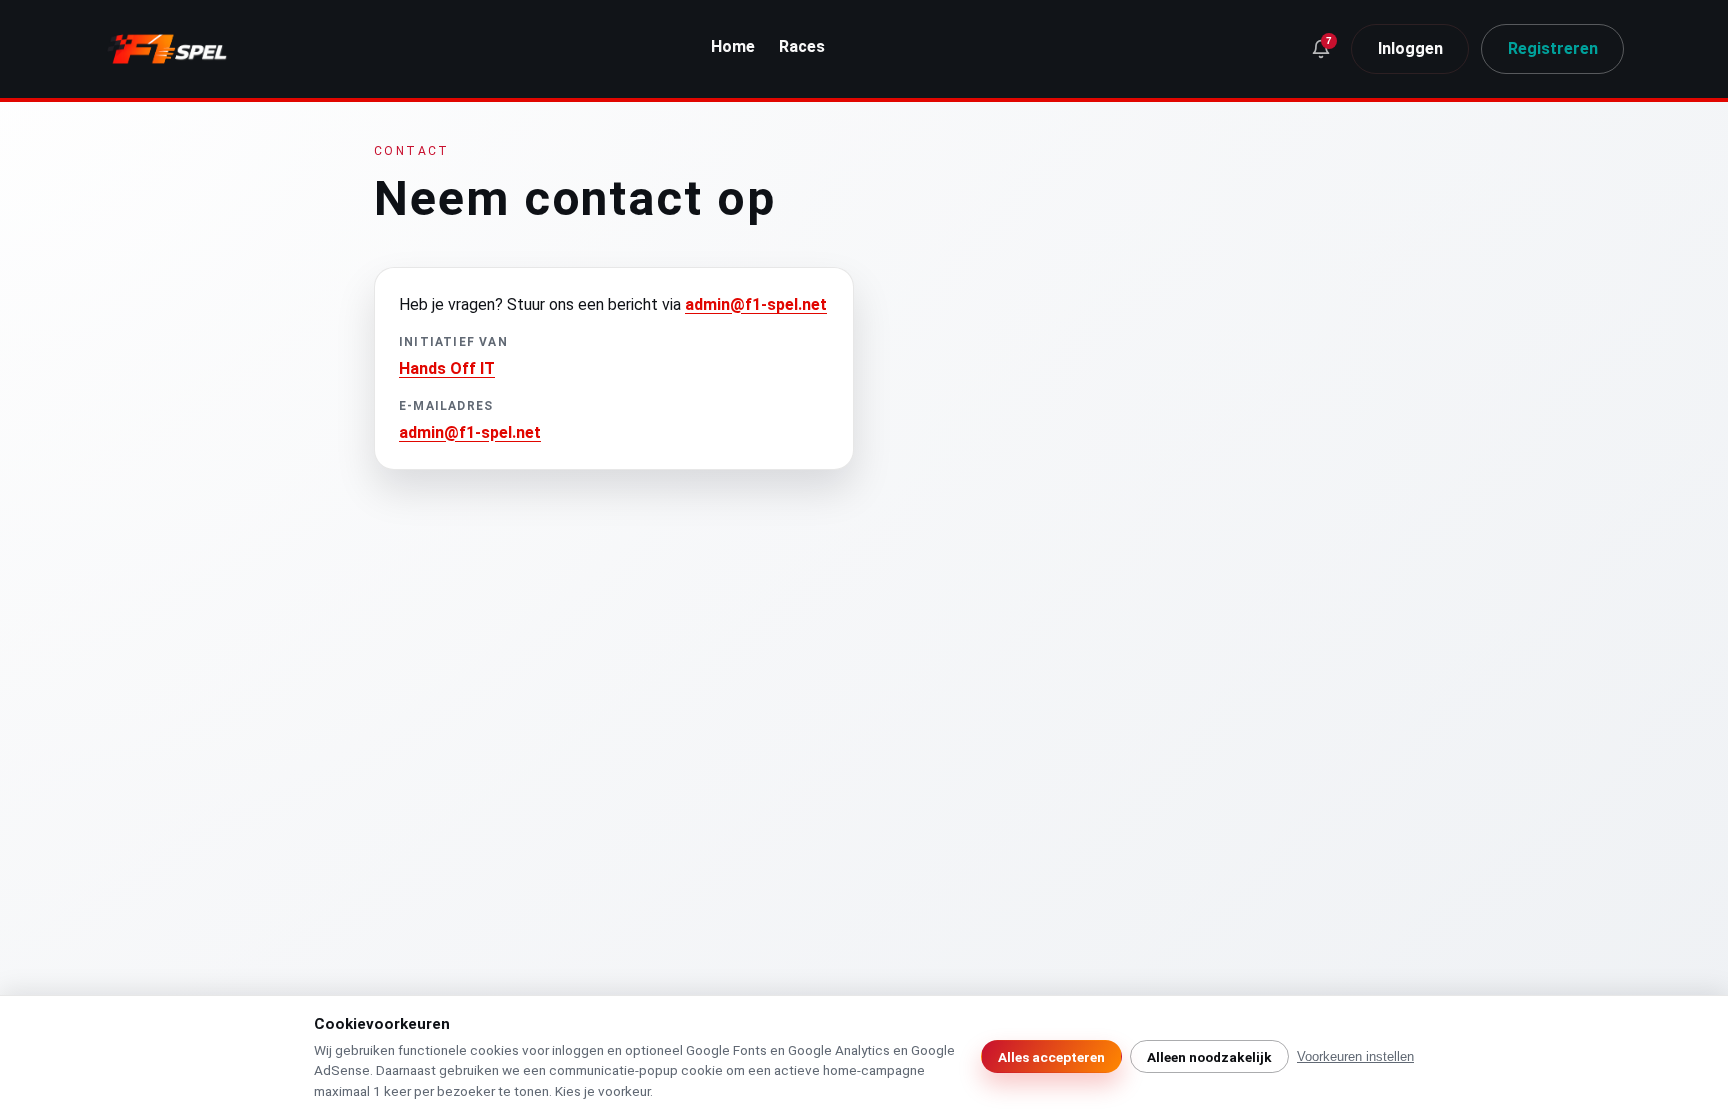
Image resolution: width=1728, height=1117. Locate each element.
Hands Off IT (447, 368)
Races (802, 46)
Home (733, 46)
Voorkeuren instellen (1355, 1056)
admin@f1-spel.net (756, 304)
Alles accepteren (1051, 1057)
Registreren (1553, 48)
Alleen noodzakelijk (1209, 1057)
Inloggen (1410, 48)
